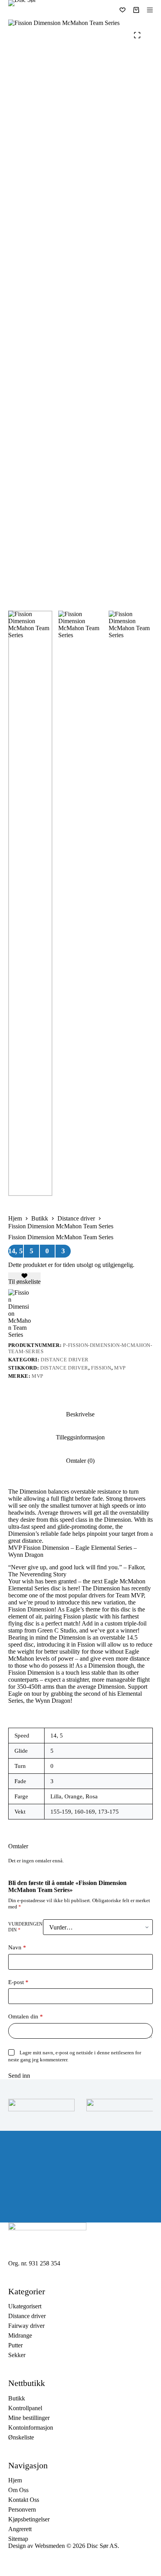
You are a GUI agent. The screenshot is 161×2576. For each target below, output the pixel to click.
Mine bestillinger (29, 2418)
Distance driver (65, 1360)
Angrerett (20, 2529)
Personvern (22, 2509)
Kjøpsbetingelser (29, 2519)
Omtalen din (26, 2016)
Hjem (15, 2480)
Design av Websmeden (37, 2546)
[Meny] (150, 10)
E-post (18, 1982)
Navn (17, 1947)
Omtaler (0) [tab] (80, 1461)
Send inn (19, 2076)
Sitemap (18, 2539)
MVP (120, 1368)
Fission (101, 1368)
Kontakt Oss (24, 2500)
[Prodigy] (41, 2105)
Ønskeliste (21, 2437)
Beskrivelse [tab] (80, 1414)
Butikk (17, 2398)
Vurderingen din (25, 1927)
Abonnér (47, 2207)
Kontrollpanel (25, 2408)
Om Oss (18, 2490)
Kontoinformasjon (31, 2428)
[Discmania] (120, 2105)
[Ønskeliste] (123, 10)
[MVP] (20, 1314)
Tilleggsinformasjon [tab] (80, 1437)
